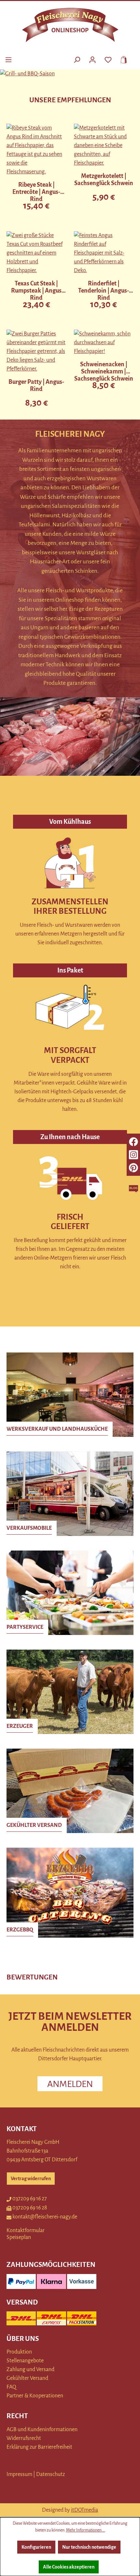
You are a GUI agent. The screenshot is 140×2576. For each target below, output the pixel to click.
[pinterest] (133, 1168)
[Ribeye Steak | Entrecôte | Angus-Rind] (36, 150)
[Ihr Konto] (92, 59)
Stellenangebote (25, 2361)
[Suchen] (77, 59)
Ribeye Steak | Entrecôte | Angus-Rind (36, 192)
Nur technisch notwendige (89, 2547)
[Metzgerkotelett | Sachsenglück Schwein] (104, 146)
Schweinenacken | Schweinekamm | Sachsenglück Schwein (104, 371)
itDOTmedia (84, 2510)
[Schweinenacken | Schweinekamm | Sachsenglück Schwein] (104, 343)
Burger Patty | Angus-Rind (36, 385)
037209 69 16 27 (30, 2199)
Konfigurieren (36, 2547)
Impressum (19, 2474)
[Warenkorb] (122, 59)
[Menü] (8, 59)
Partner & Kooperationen (35, 2396)
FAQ (11, 2387)
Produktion (19, 2352)
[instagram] (133, 1155)
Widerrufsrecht (24, 2438)
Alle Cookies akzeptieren (69, 2567)
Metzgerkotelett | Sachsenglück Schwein (104, 180)
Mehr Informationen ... (86, 2530)
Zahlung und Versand (30, 2369)
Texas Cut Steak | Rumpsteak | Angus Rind (36, 291)
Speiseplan (19, 2237)
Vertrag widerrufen (31, 2179)
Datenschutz (50, 2474)
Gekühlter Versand (27, 2378)
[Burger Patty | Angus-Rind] (36, 352)
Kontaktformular (26, 2230)
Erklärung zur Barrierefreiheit (39, 2447)
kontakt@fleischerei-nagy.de (45, 2217)
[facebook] (133, 1142)
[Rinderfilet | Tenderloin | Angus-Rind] (104, 253)
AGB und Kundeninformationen (42, 2430)
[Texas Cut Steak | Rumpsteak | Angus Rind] (36, 253)
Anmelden (70, 2084)
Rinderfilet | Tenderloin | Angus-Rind (104, 291)
